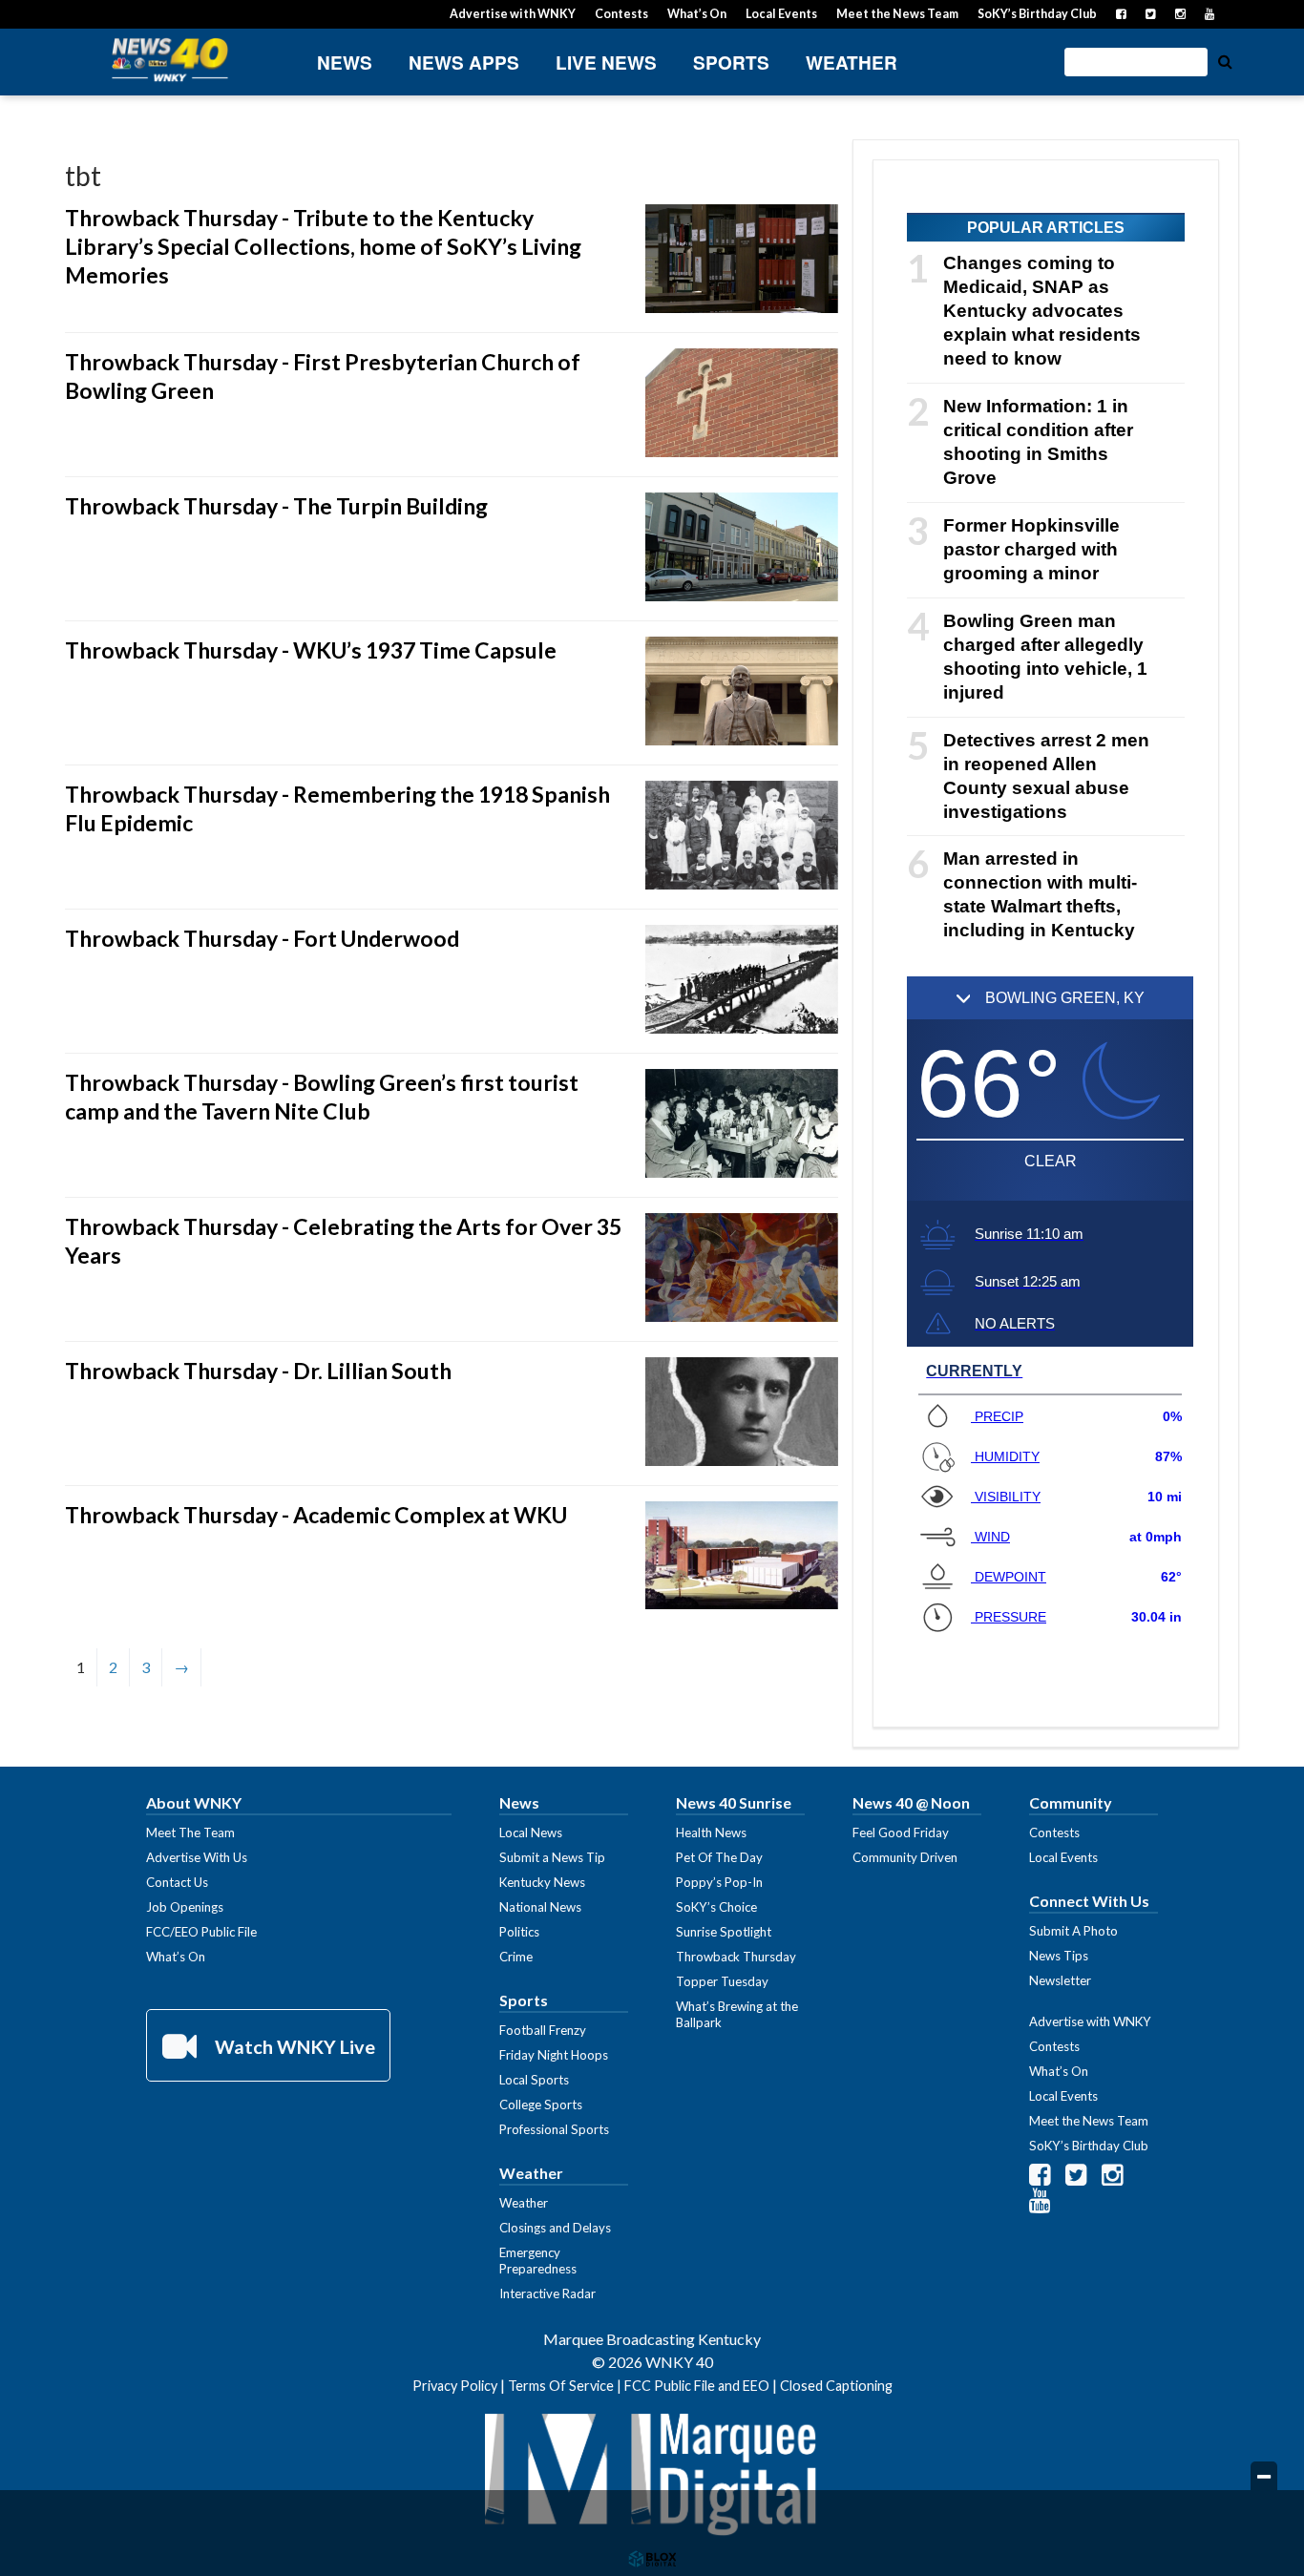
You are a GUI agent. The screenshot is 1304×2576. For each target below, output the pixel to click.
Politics (519, 1932)
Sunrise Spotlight (724, 1932)
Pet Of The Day (719, 1857)
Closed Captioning (836, 2386)
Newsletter (1060, 1980)
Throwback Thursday (736, 1957)
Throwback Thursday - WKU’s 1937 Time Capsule (311, 650)
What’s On (697, 14)
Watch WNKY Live (293, 2046)
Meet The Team (190, 1833)
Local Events (781, 14)
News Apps (464, 63)
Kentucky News (542, 1882)
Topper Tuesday (722, 1981)
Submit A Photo (1073, 1931)
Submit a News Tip (552, 1857)
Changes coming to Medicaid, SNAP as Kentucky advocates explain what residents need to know (1042, 311)
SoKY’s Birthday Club (1037, 14)
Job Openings (185, 1907)
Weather (852, 63)
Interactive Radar (547, 2293)
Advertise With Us (197, 1857)
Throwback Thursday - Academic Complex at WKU (316, 1515)
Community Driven (905, 1857)
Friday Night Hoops (554, 2055)
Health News (711, 1833)
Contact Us (177, 1882)
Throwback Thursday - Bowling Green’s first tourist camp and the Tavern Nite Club (322, 1097)
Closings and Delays (555, 2228)
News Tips (1059, 1956)
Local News (531, 1833)
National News (540, 1907)
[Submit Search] (1225, 60)
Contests (621, 14)
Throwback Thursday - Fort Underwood (262, 938)
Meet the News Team (897, 14)
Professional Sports (554, 2129)
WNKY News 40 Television (170, 60)
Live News (606, 63)
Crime (516, 1957)
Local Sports (534, 2080)
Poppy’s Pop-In (719, 1882)
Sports (731, 63)
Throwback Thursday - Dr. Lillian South (258, 1371)
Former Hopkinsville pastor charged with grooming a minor (1031, 549)
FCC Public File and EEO (697, 2386)
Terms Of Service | (566, 2386)
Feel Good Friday (901, 1833)
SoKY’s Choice (716, 1907)
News (345, 63)
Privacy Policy (455, 2386)
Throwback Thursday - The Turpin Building (276, 506)
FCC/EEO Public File (201, 1932)
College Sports (541, 2105)
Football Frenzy (543, 2030)
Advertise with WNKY (513, 14)
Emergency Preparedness (538, 2261)
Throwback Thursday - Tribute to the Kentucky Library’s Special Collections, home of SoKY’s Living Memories (323, 246)
